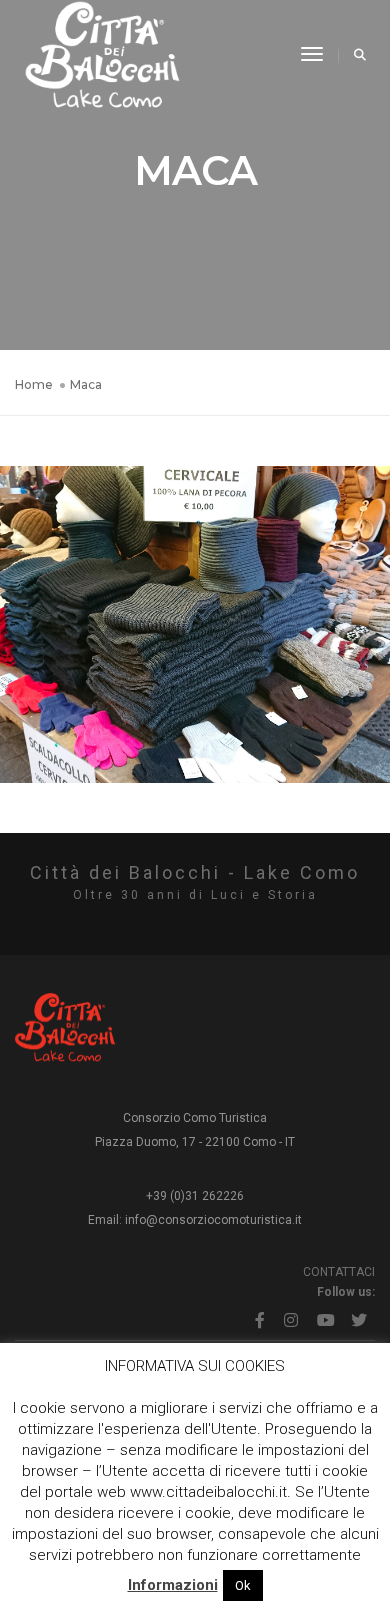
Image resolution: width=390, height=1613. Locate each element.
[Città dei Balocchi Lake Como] (102, 54)
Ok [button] (243, 1585)
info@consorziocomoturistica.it (213, 1220)
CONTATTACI (339, 1272)
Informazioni (173, 1585)
